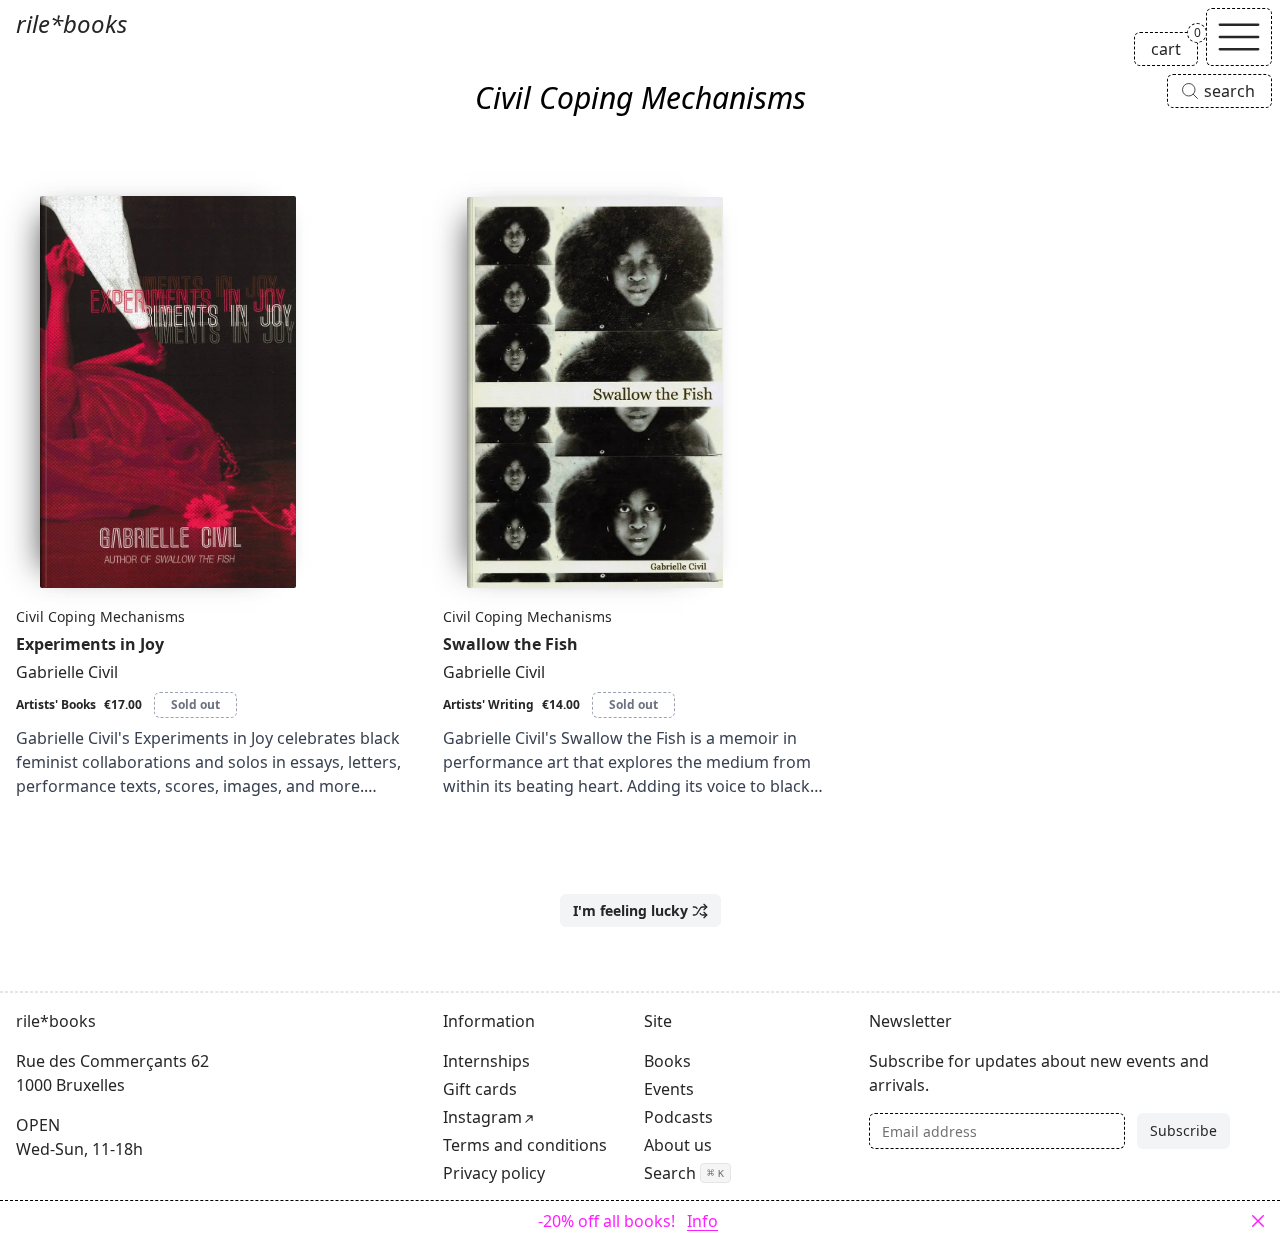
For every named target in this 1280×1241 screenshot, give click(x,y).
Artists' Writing (488, 704)
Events (669, 1089)
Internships (486, 1061)
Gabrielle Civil (67, 672)
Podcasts (678, 1117)
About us (678, 1145)
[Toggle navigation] (1239, 37)
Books (667, 1061)
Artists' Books (56, 704)
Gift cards (480, 1089)
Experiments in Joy (90, 644)
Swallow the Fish (510, 644)
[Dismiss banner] (1258, 1221)
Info (702, 1221)
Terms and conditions (525, 1145)
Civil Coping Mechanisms (100, 616)
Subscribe (1183, 1130)
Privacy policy (494, 1173)
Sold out (195, 704)
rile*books (71, 23)
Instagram (482, 1117)
